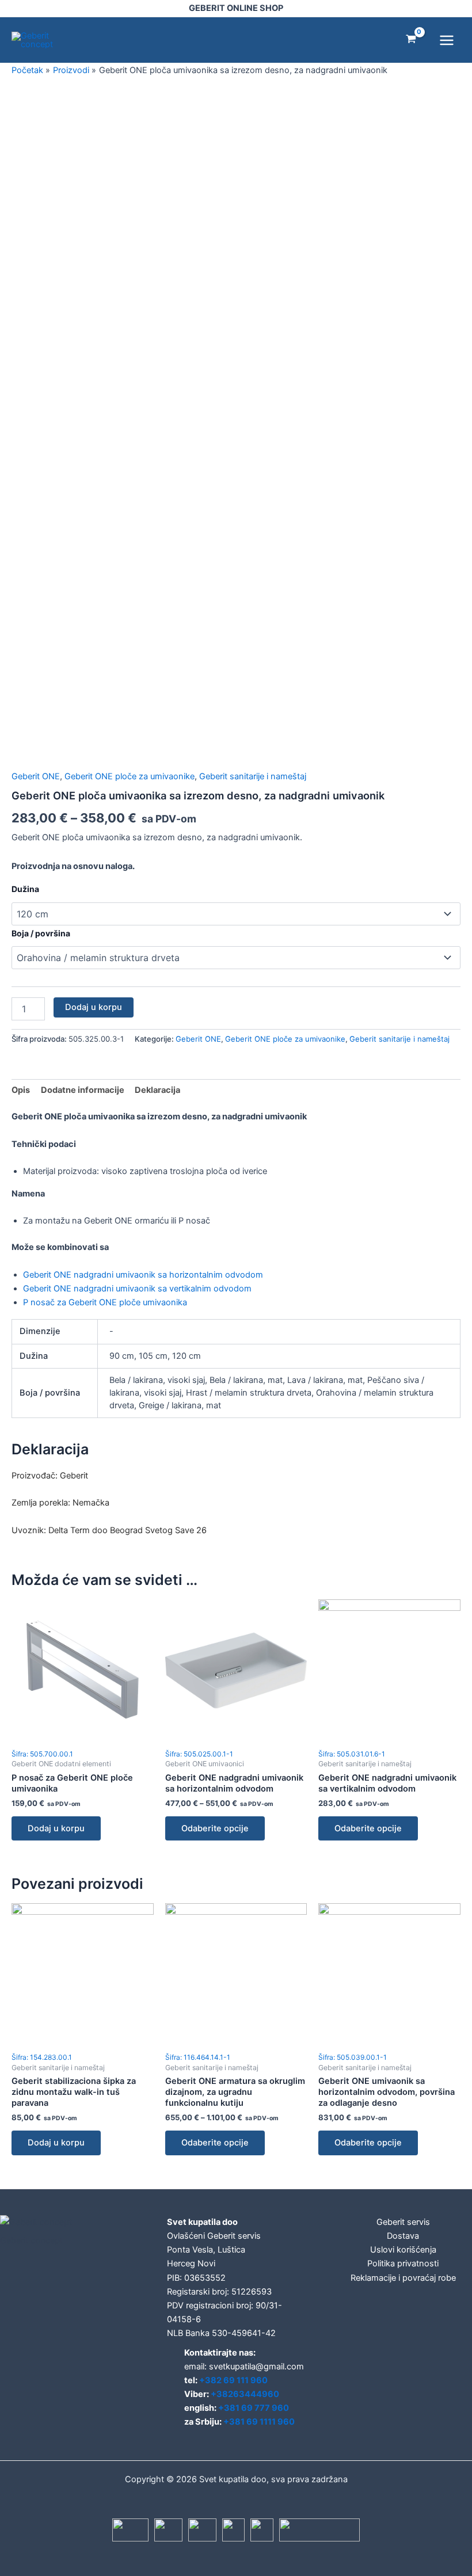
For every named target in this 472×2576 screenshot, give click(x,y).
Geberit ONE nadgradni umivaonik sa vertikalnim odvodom (137, 1289)
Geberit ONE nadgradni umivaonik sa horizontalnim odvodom (143, 1275)
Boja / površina (41, 933)
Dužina (25, 889)
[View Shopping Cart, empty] (411, 40)
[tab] (21, 1090)
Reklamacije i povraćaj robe (403, 2278)
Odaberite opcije (215, 1828)
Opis (21, 1090)
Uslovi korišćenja (403, 2250)
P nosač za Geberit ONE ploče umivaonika (105, 1302)
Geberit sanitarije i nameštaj (253, 776)
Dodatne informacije (83, 1090)
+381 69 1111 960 (259, 2422)
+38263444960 (245, 2394)
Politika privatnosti (403, 2263)
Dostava (403, 2236)
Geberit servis (403, 2222)
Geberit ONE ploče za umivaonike (130, 776)
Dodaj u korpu (94, 1007)
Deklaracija (157, 1090)
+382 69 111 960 (233, 2380)
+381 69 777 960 (254, 2408)
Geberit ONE (36, 776)
